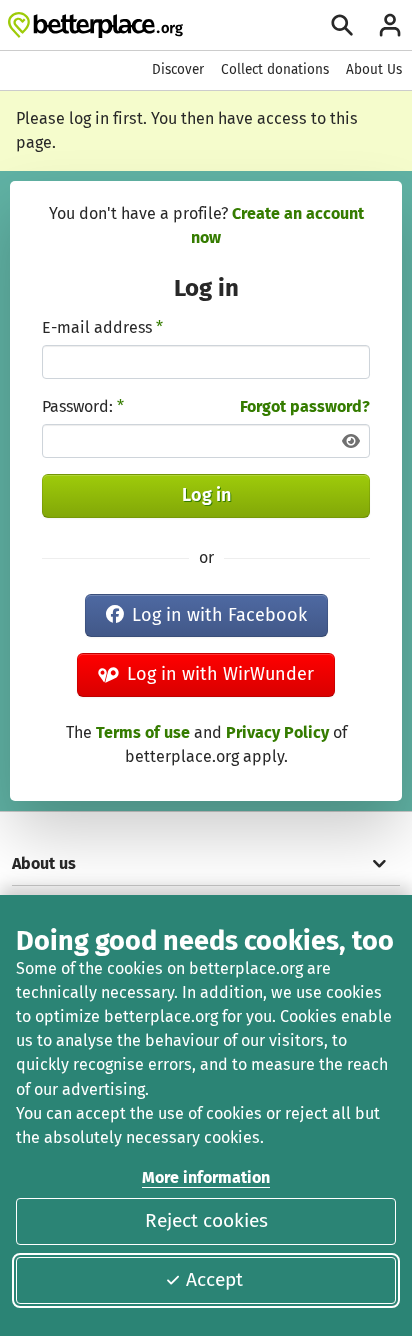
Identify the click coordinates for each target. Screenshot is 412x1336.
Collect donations (275, 69)
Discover (178, 69)
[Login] (390, 25)
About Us (374, 69)
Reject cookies (206, 1220)
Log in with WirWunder (220, 674)
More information (206, 1177)
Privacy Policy (277, 732)
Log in (206, 495)
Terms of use (143, 732)
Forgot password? (305, 406)
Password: (83, 406)
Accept (214, 1279)
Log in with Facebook (219, 615)
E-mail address (102, 327)
